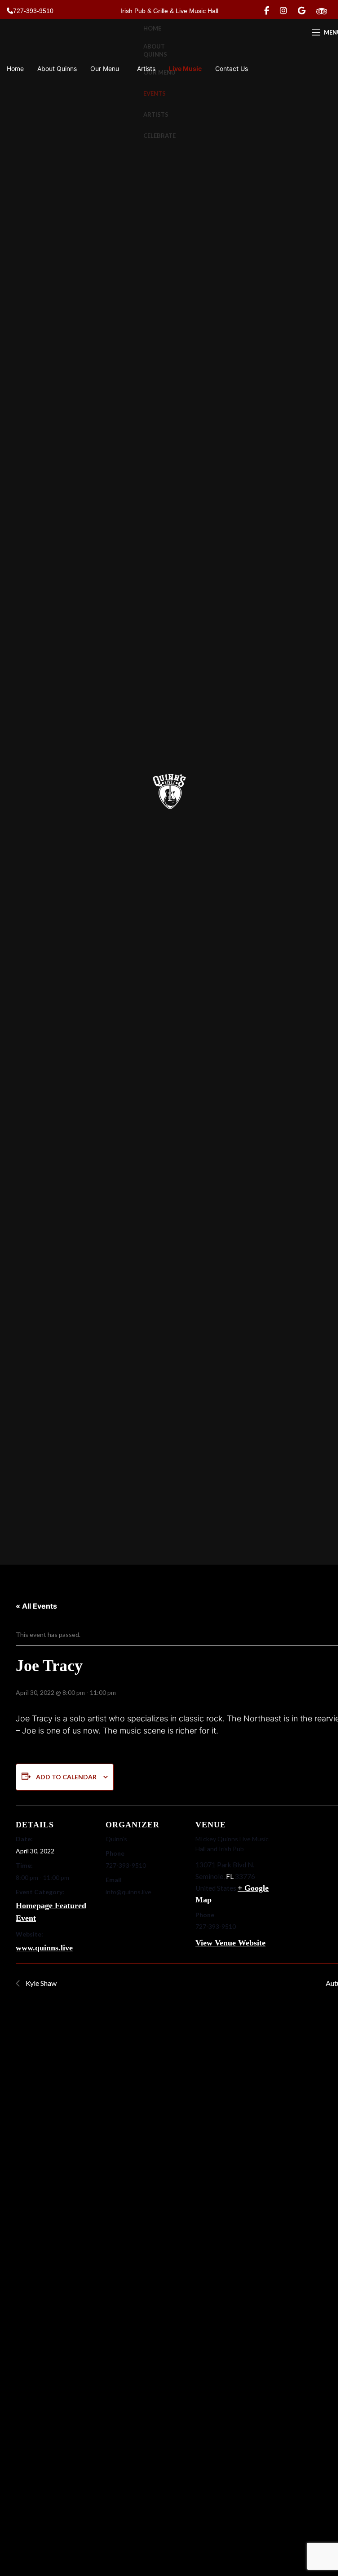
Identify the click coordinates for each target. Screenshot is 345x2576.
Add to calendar (66, 1777)
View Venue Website (230, 1943)
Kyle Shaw (40, 1983)
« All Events (36, 1606)
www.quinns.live (44, 1948)
